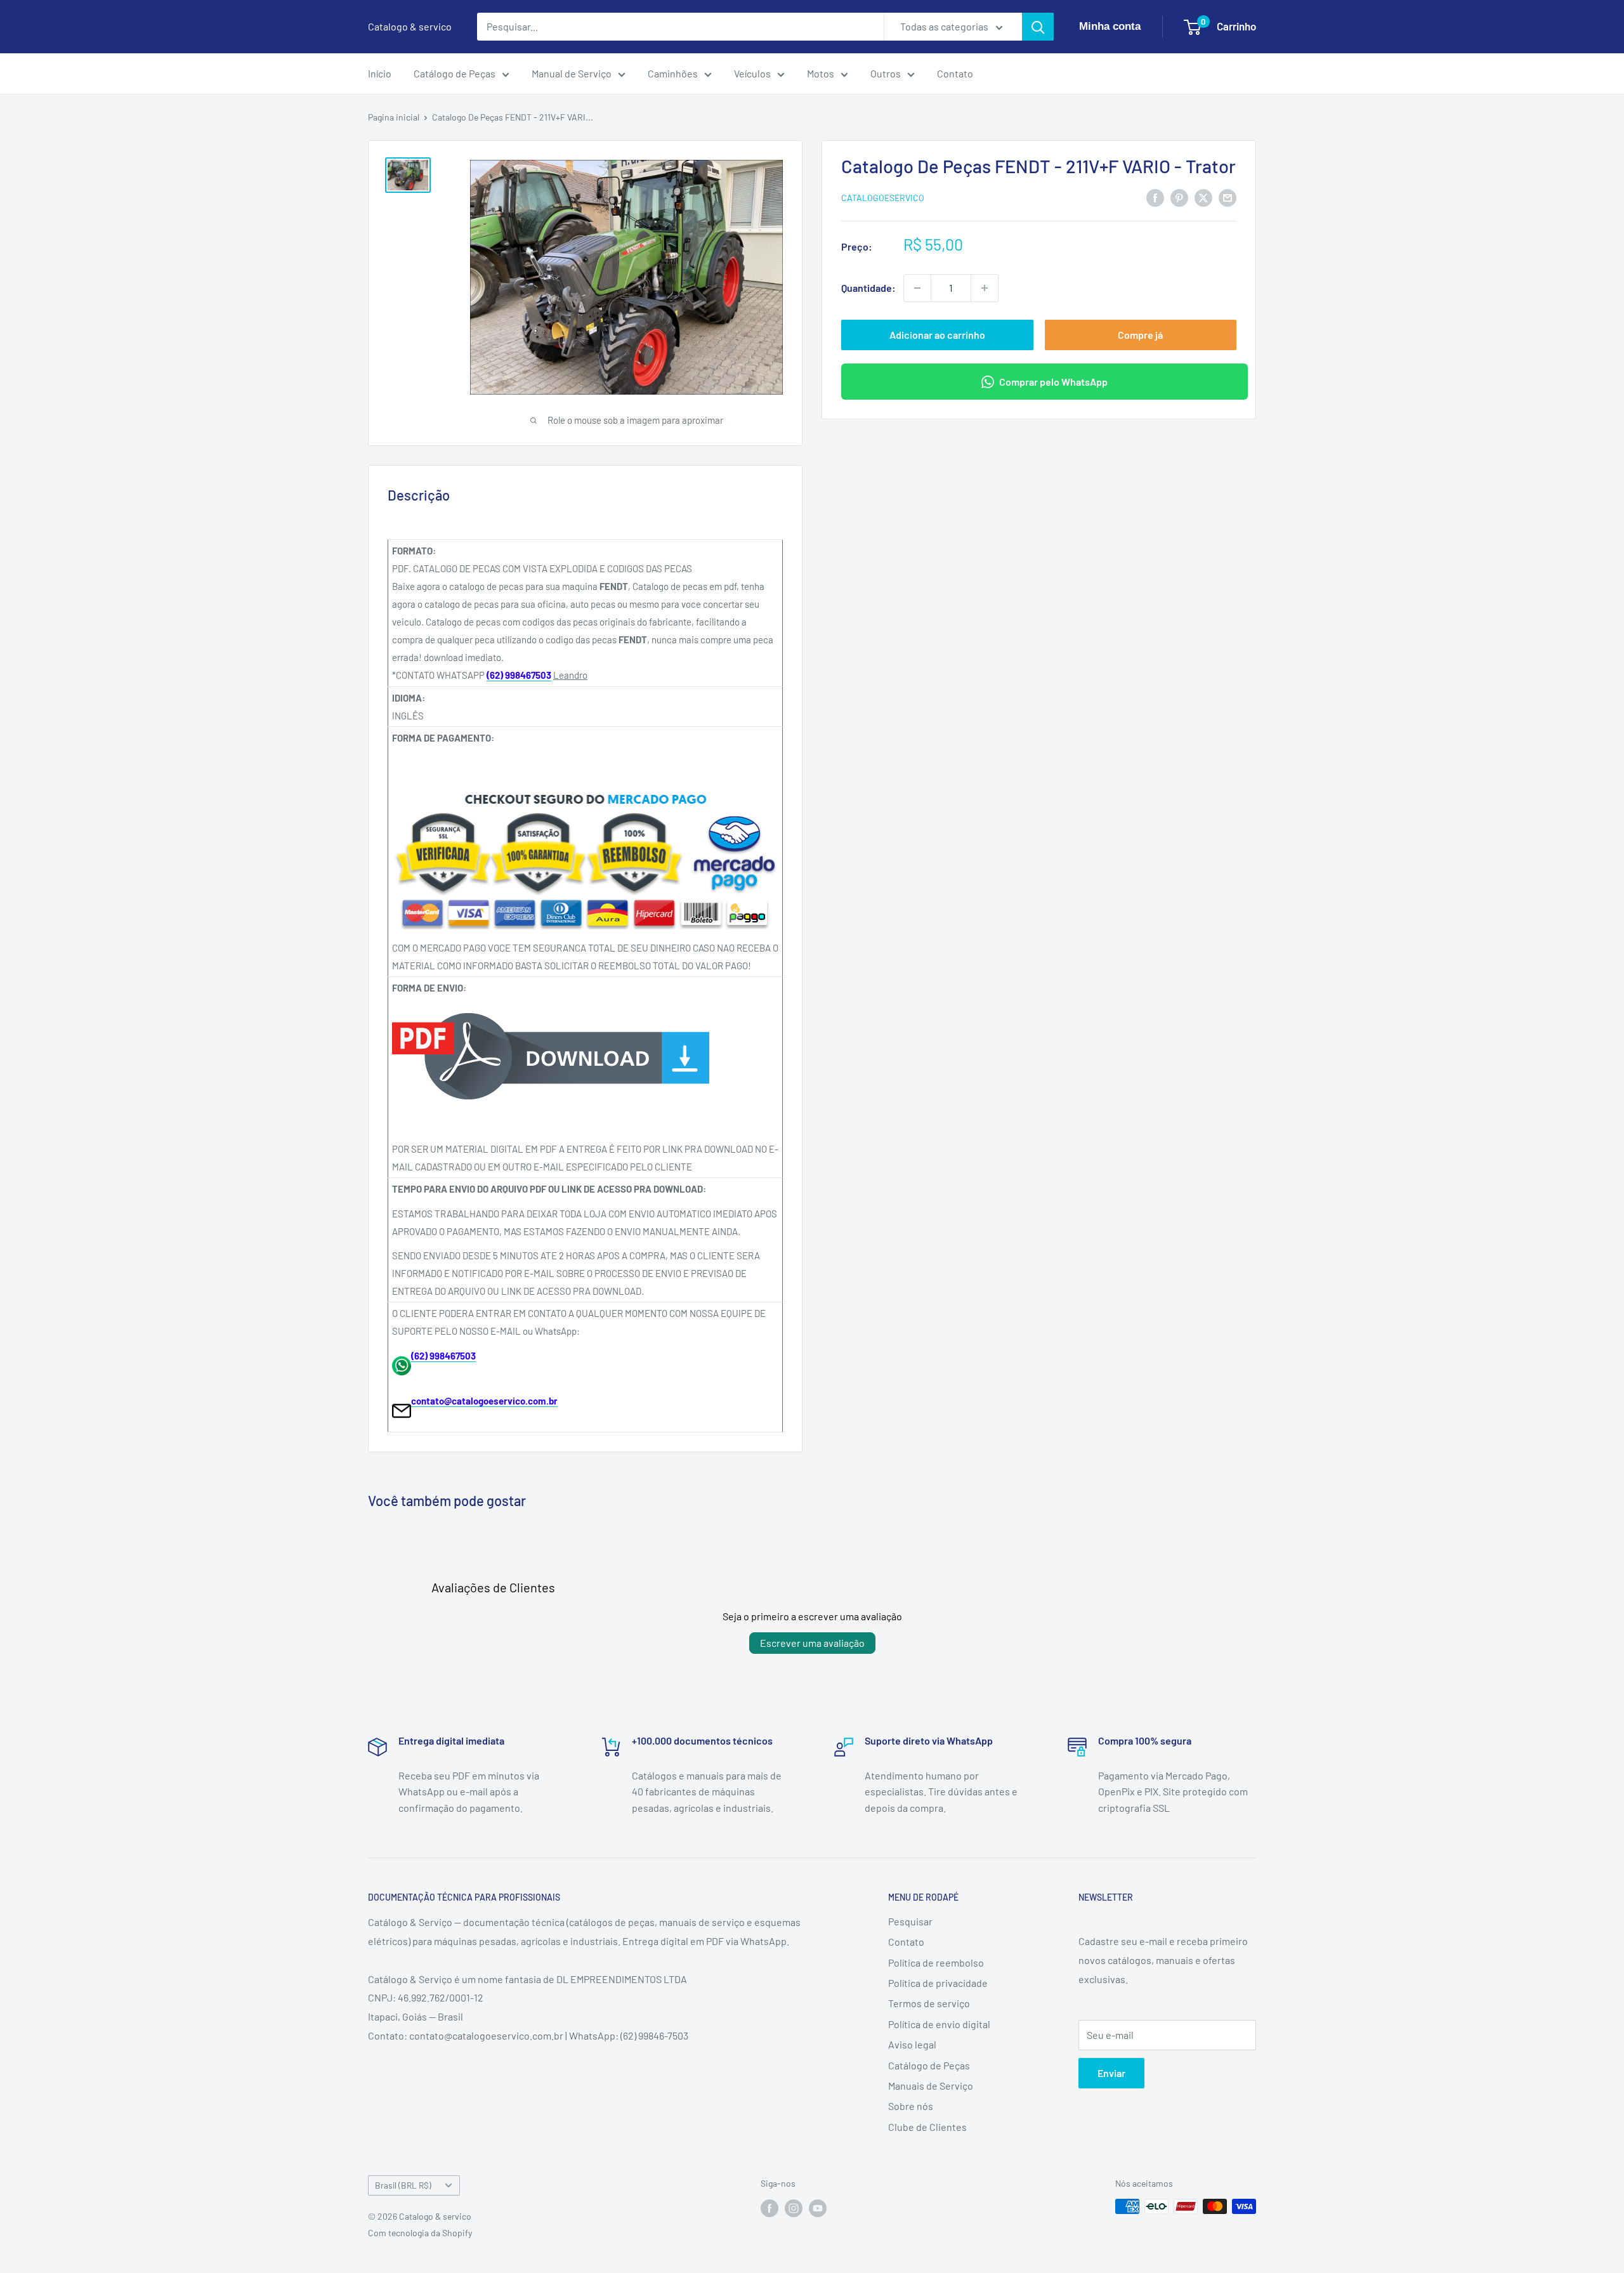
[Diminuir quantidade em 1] (917, 288)
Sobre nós (911, 2106)
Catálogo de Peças (455, 73)
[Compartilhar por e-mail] (1228, 197)
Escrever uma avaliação (812, 1643)
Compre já (1140, 335)
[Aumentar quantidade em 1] (985, 288)
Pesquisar (910, 1921)
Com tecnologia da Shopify (420, 2233)
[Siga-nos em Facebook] (769, 2208)
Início (380, 73)
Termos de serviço (929, 2003)
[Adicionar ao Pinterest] (1179, 197)
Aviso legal (912, 2044)
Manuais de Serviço (931, 2086)
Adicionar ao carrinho (937, 335)
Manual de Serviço (572, 73)
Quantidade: (868, 288)
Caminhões (673, 73)
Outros (886, 73)
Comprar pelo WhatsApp (1053, 382)
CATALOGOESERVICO (883, 198)
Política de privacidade (938, 1983)
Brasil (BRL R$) (403, 2185)
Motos (821, 73)
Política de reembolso (936, 1962)
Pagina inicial (394, 117)
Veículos (752, 73)
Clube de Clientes (927, 2127)
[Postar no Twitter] (1203, 197)
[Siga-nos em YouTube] (818, 2208)
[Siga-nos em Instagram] (794, 2208)
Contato (955, 73)
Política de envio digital (939, 2024)
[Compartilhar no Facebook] (1155, 197)
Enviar (1111, 2073)
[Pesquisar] (1038, 27)
